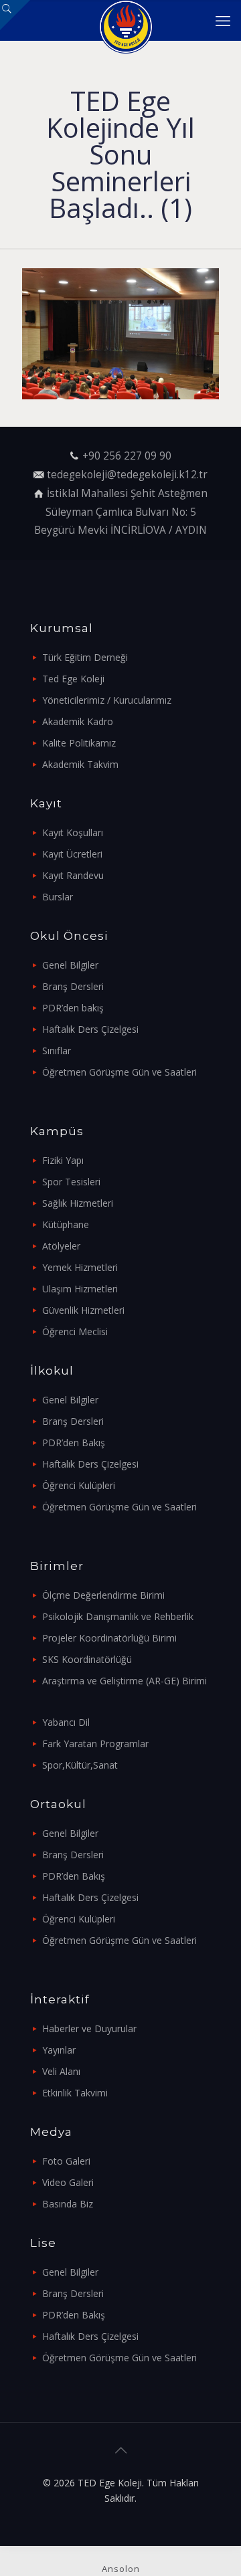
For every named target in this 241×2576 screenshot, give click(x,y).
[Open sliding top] (15, 15)
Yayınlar (59, 2050)
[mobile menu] (223, 20)
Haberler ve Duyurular (89, 2028)
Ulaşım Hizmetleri (80, 1289)
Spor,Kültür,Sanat (80, 1765)
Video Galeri (68, 2182)
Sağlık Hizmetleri (78, 1203)
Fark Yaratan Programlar (95, 1744)
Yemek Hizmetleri (80, 1267)
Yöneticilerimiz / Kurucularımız (107, 700)
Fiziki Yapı (63, 1160)
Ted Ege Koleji (73, 679)
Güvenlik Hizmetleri (83, 1310)
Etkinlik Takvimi (75, 2093)
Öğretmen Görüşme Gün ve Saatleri (119, 1072)
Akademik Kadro (78, 721)
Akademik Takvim (80, 764)
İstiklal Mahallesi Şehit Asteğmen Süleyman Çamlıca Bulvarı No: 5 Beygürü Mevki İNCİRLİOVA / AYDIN (121, 512)
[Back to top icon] (120, 2450)
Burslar (58, 897)
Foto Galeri (66, 2161)
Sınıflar (57, 1051)
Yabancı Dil (66, 1722)
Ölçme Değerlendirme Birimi (103, 1595)
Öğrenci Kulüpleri (79, 1485)
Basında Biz (68, 2204)
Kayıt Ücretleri (72, 854)
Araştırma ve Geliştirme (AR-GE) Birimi (125, 1681)
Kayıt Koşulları (73, 832)
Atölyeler (61, 1246)
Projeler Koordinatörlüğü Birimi (109, 1638)
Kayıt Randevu (73, 875)
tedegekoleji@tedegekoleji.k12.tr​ (127, 475)
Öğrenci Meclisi (75, 1331)
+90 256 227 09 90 (127, 456)
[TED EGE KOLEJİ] (126, 20)
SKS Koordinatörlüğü (87, 1659)
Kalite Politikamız (79, 743)
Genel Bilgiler (70, 965)
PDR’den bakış (73, 1008)
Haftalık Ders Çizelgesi (90, 1029)
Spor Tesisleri (71, 1182)
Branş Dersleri (73, 986)
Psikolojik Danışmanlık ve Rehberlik (118, 1616)
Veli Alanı (61, 2071)
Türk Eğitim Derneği (85, 657)
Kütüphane (66, 1224)
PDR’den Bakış (74, 1443)
